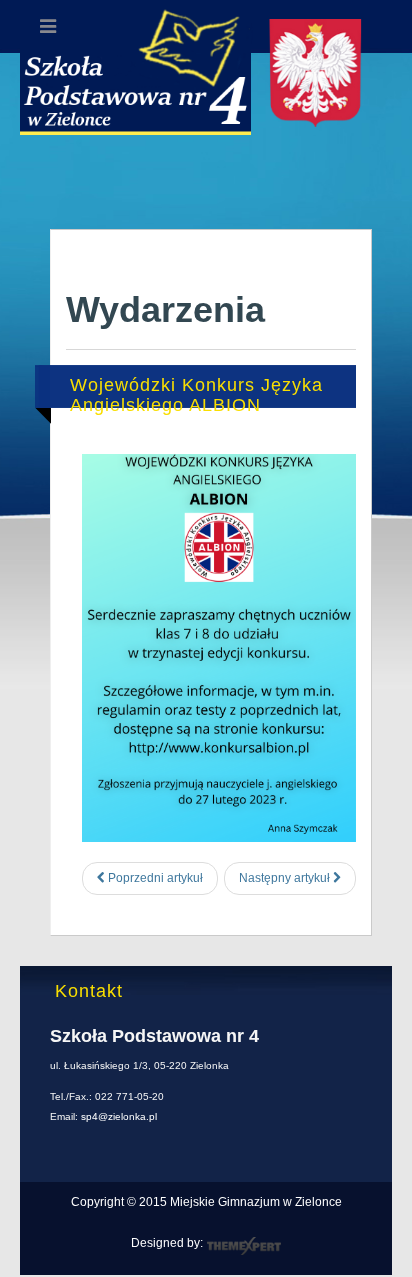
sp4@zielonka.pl (119, 1116)
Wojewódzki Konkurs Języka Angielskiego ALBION (196, 395)
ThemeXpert (243, 1246)
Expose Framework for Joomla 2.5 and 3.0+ (206, 92)
